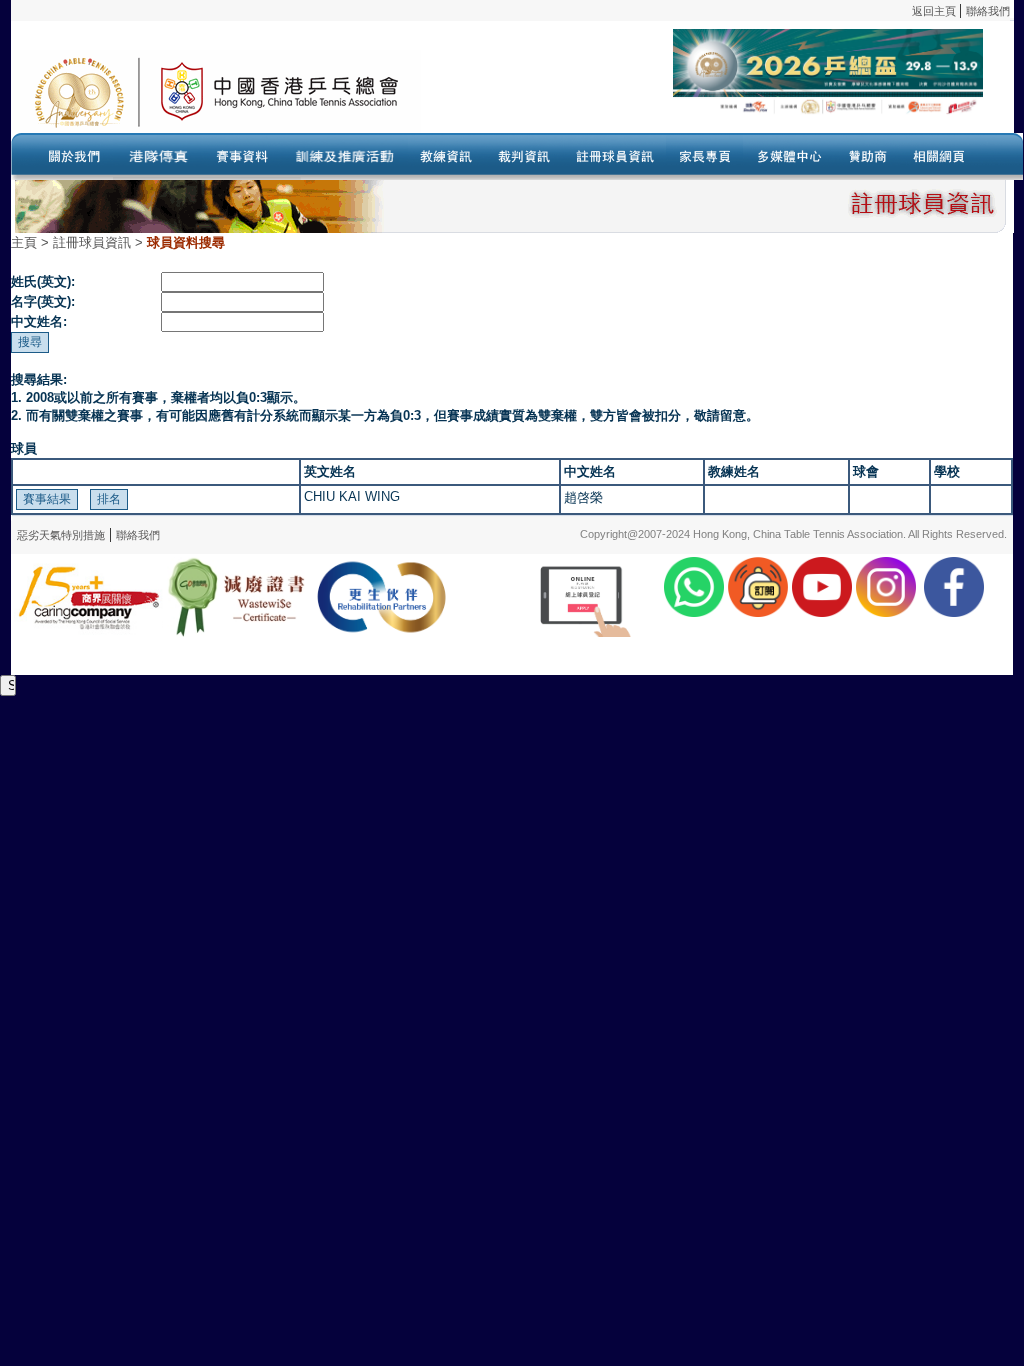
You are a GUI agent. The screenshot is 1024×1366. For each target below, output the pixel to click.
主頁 (24, 242)
